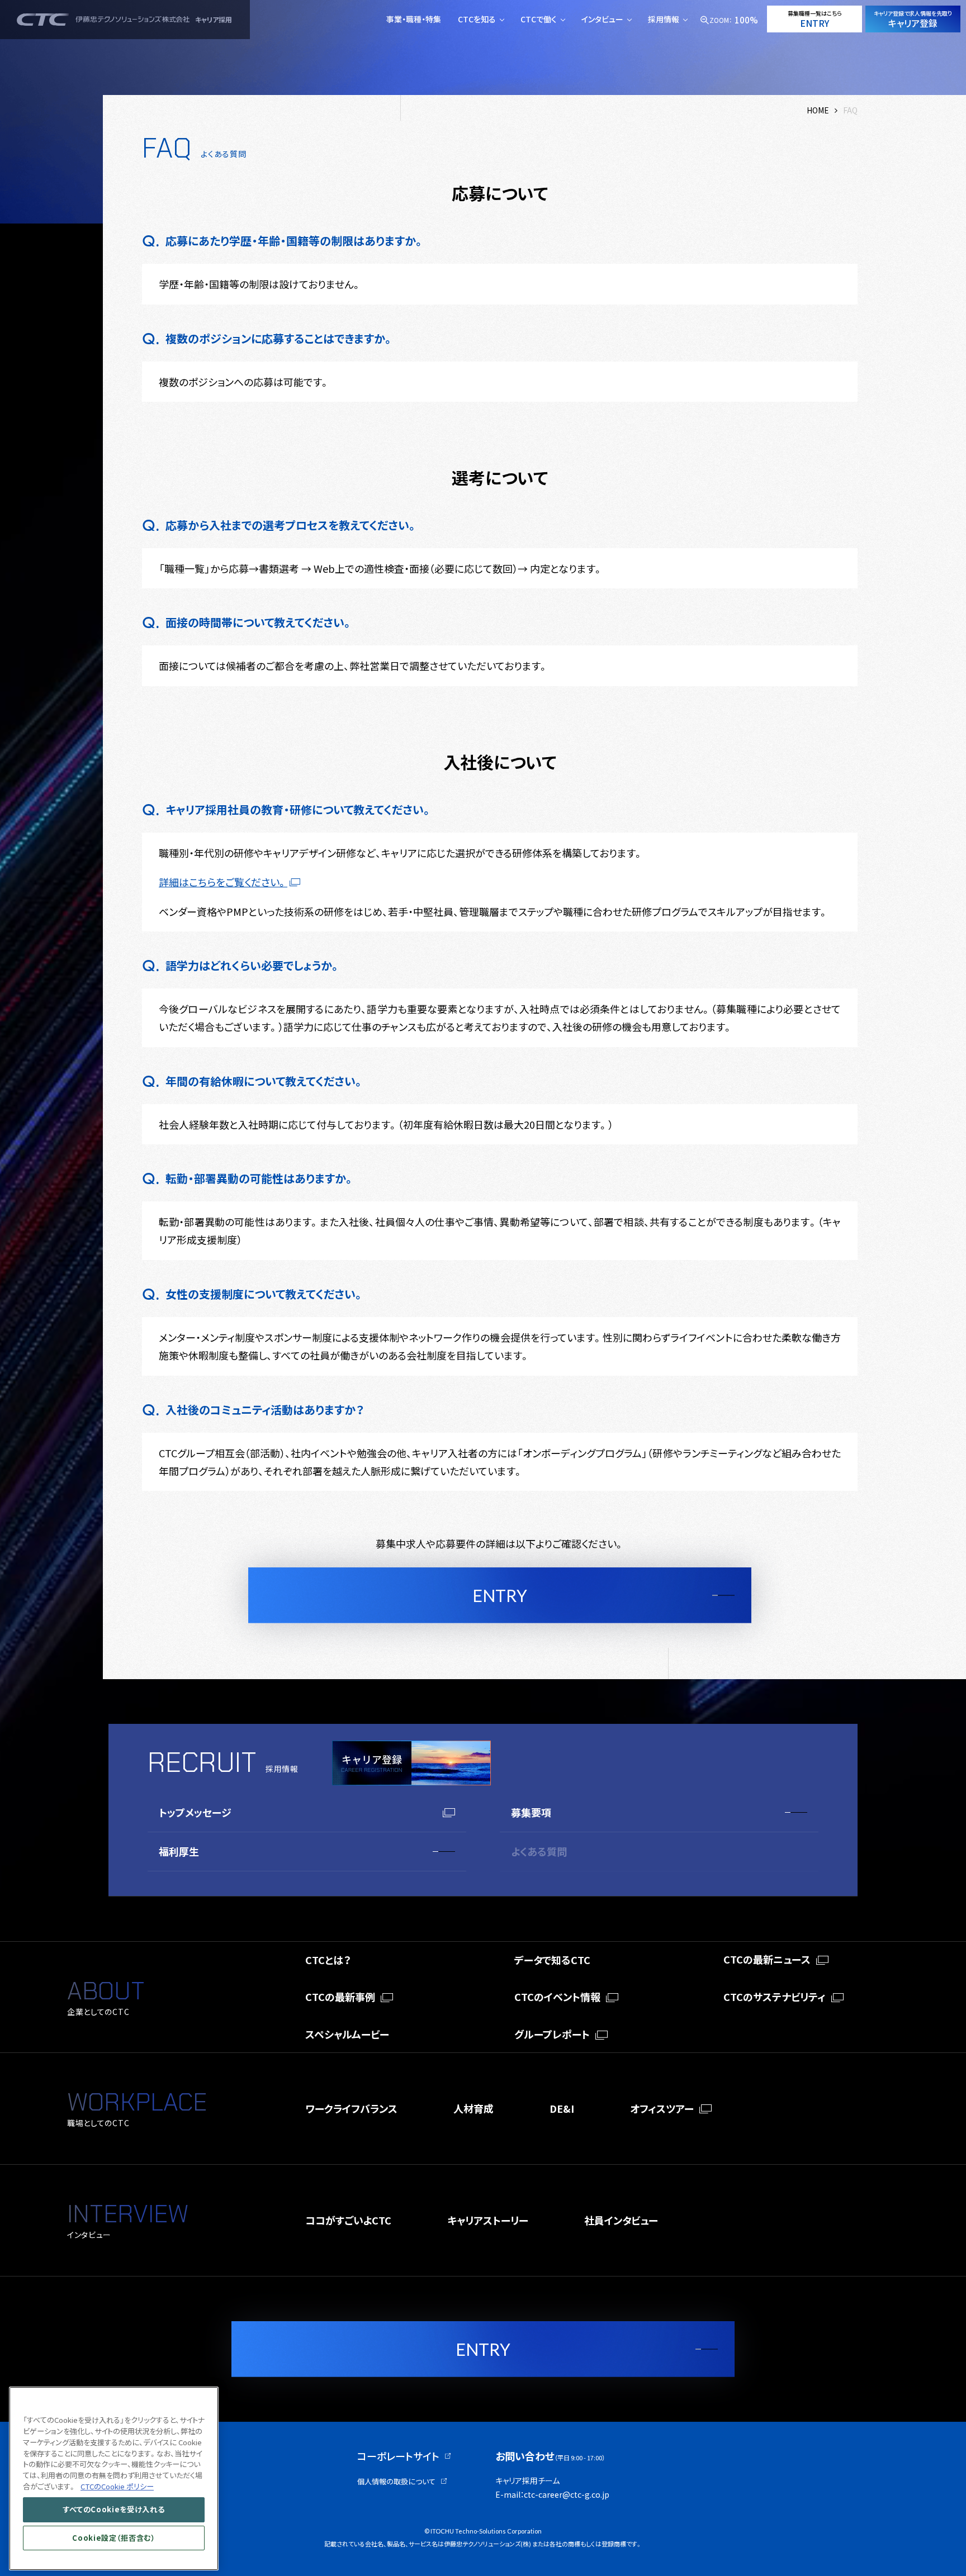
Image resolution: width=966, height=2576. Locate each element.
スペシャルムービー (347, 2034)
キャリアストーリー (488, 2220)
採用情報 (664, 19)
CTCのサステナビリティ (775, 1997)
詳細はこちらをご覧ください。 (223, 882)
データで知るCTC (552, 1960)
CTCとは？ (328, 1960)
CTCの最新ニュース (767, 1959)
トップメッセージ (195, 1812)
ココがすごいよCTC (348, 2220)
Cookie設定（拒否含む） (113, 2538)
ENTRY (500, 1595)
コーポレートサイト (398, 2456)
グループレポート (552, 2034)
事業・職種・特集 (414, 19)
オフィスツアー (662, 2108)
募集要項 (531, 1812)
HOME (818, 110)
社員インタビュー (621, 2220)
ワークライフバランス (351, 2108)
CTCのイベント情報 (557, 1997)
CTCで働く (539, 19)
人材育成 (473, 2108)
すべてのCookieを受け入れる (114, 2509)
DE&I (562, 2108)
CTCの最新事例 (340, 1997)
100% (746, 20)
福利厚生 (179, 1851)
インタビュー (602, 19)
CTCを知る (477, 19)
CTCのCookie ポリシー (117, 2486)
